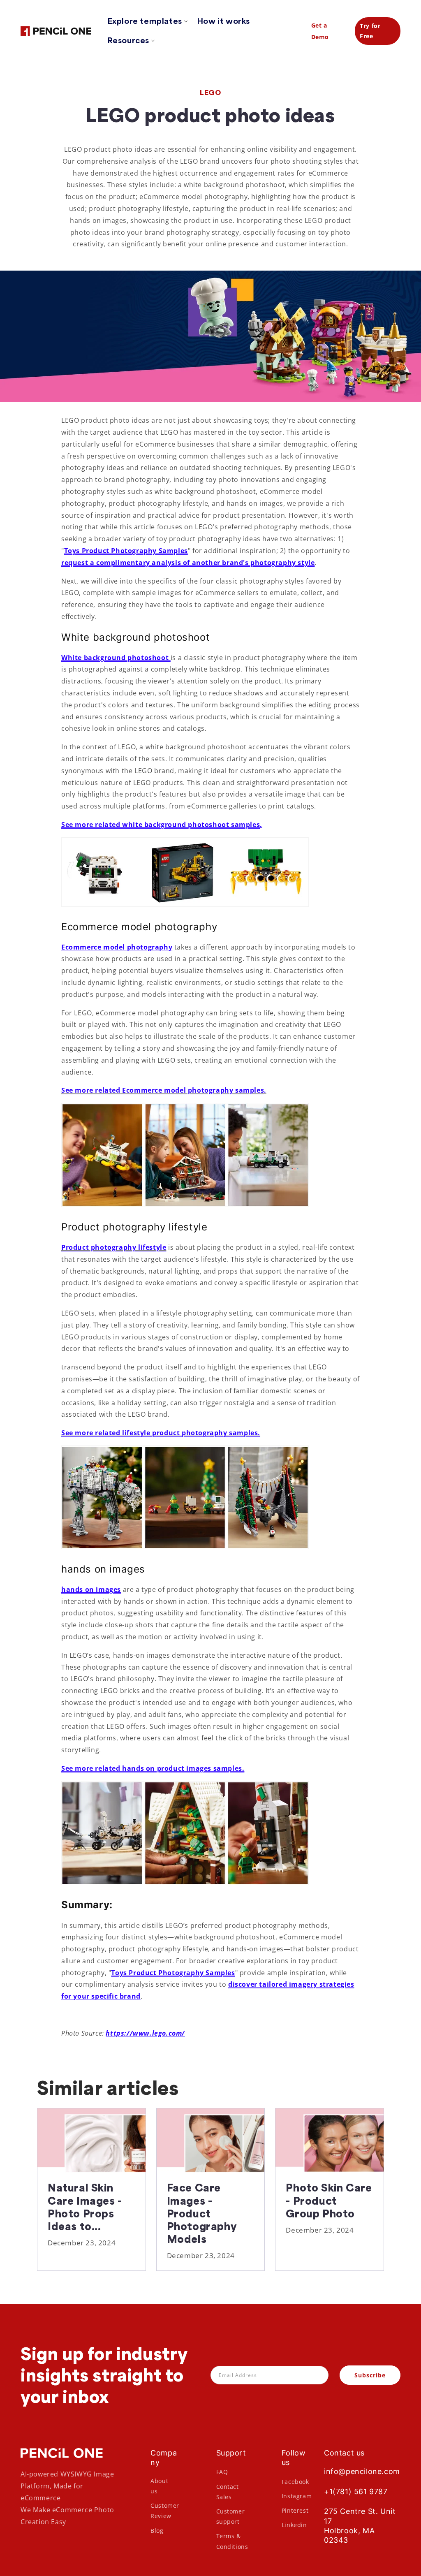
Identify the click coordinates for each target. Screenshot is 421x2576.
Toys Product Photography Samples (126, 551)
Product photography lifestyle (114, 1247)
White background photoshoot (116, 658)
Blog (157, 2531)
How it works (224, 21)
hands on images (91, 1589)
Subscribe (370, 2375)
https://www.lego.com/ (145, 2033)
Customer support (231, 2516)
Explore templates (145, 21)
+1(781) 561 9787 (356, 2491)
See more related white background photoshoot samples (161, 825)
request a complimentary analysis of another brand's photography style (188, 563)
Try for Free (370, 31)
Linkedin (294, 2525)
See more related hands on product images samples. (153, 1768)
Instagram (297, 2496)
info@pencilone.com (362, 2471)
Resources (128, 40)
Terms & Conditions (232, 2541)
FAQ (222, 2472)
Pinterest (295, 2510)
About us (159, 2486)
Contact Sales (228, 2492)
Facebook (295, 2482)
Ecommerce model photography (117, 947)
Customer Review (165, 2511)
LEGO (210, 93)
